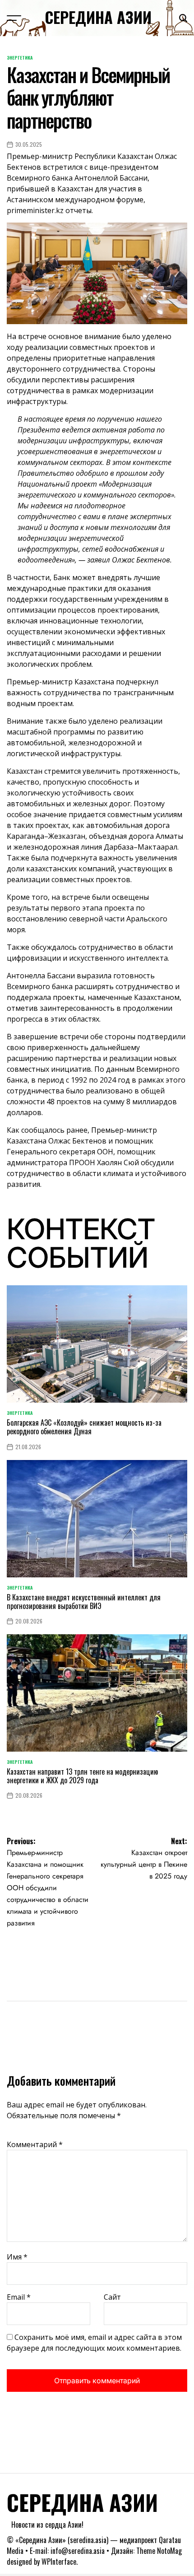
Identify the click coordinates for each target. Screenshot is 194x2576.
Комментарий (35, 2144)
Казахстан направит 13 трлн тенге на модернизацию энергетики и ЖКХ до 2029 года (82, 1776)
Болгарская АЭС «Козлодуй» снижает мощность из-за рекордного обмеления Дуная (84, 1427)
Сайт (112, 2297)
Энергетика (20, 58)
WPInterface (59, 2562)
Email (19, 2297)
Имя (17, 2257)
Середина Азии (98, 17)
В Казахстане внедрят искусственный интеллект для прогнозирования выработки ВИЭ (84, 1602)
